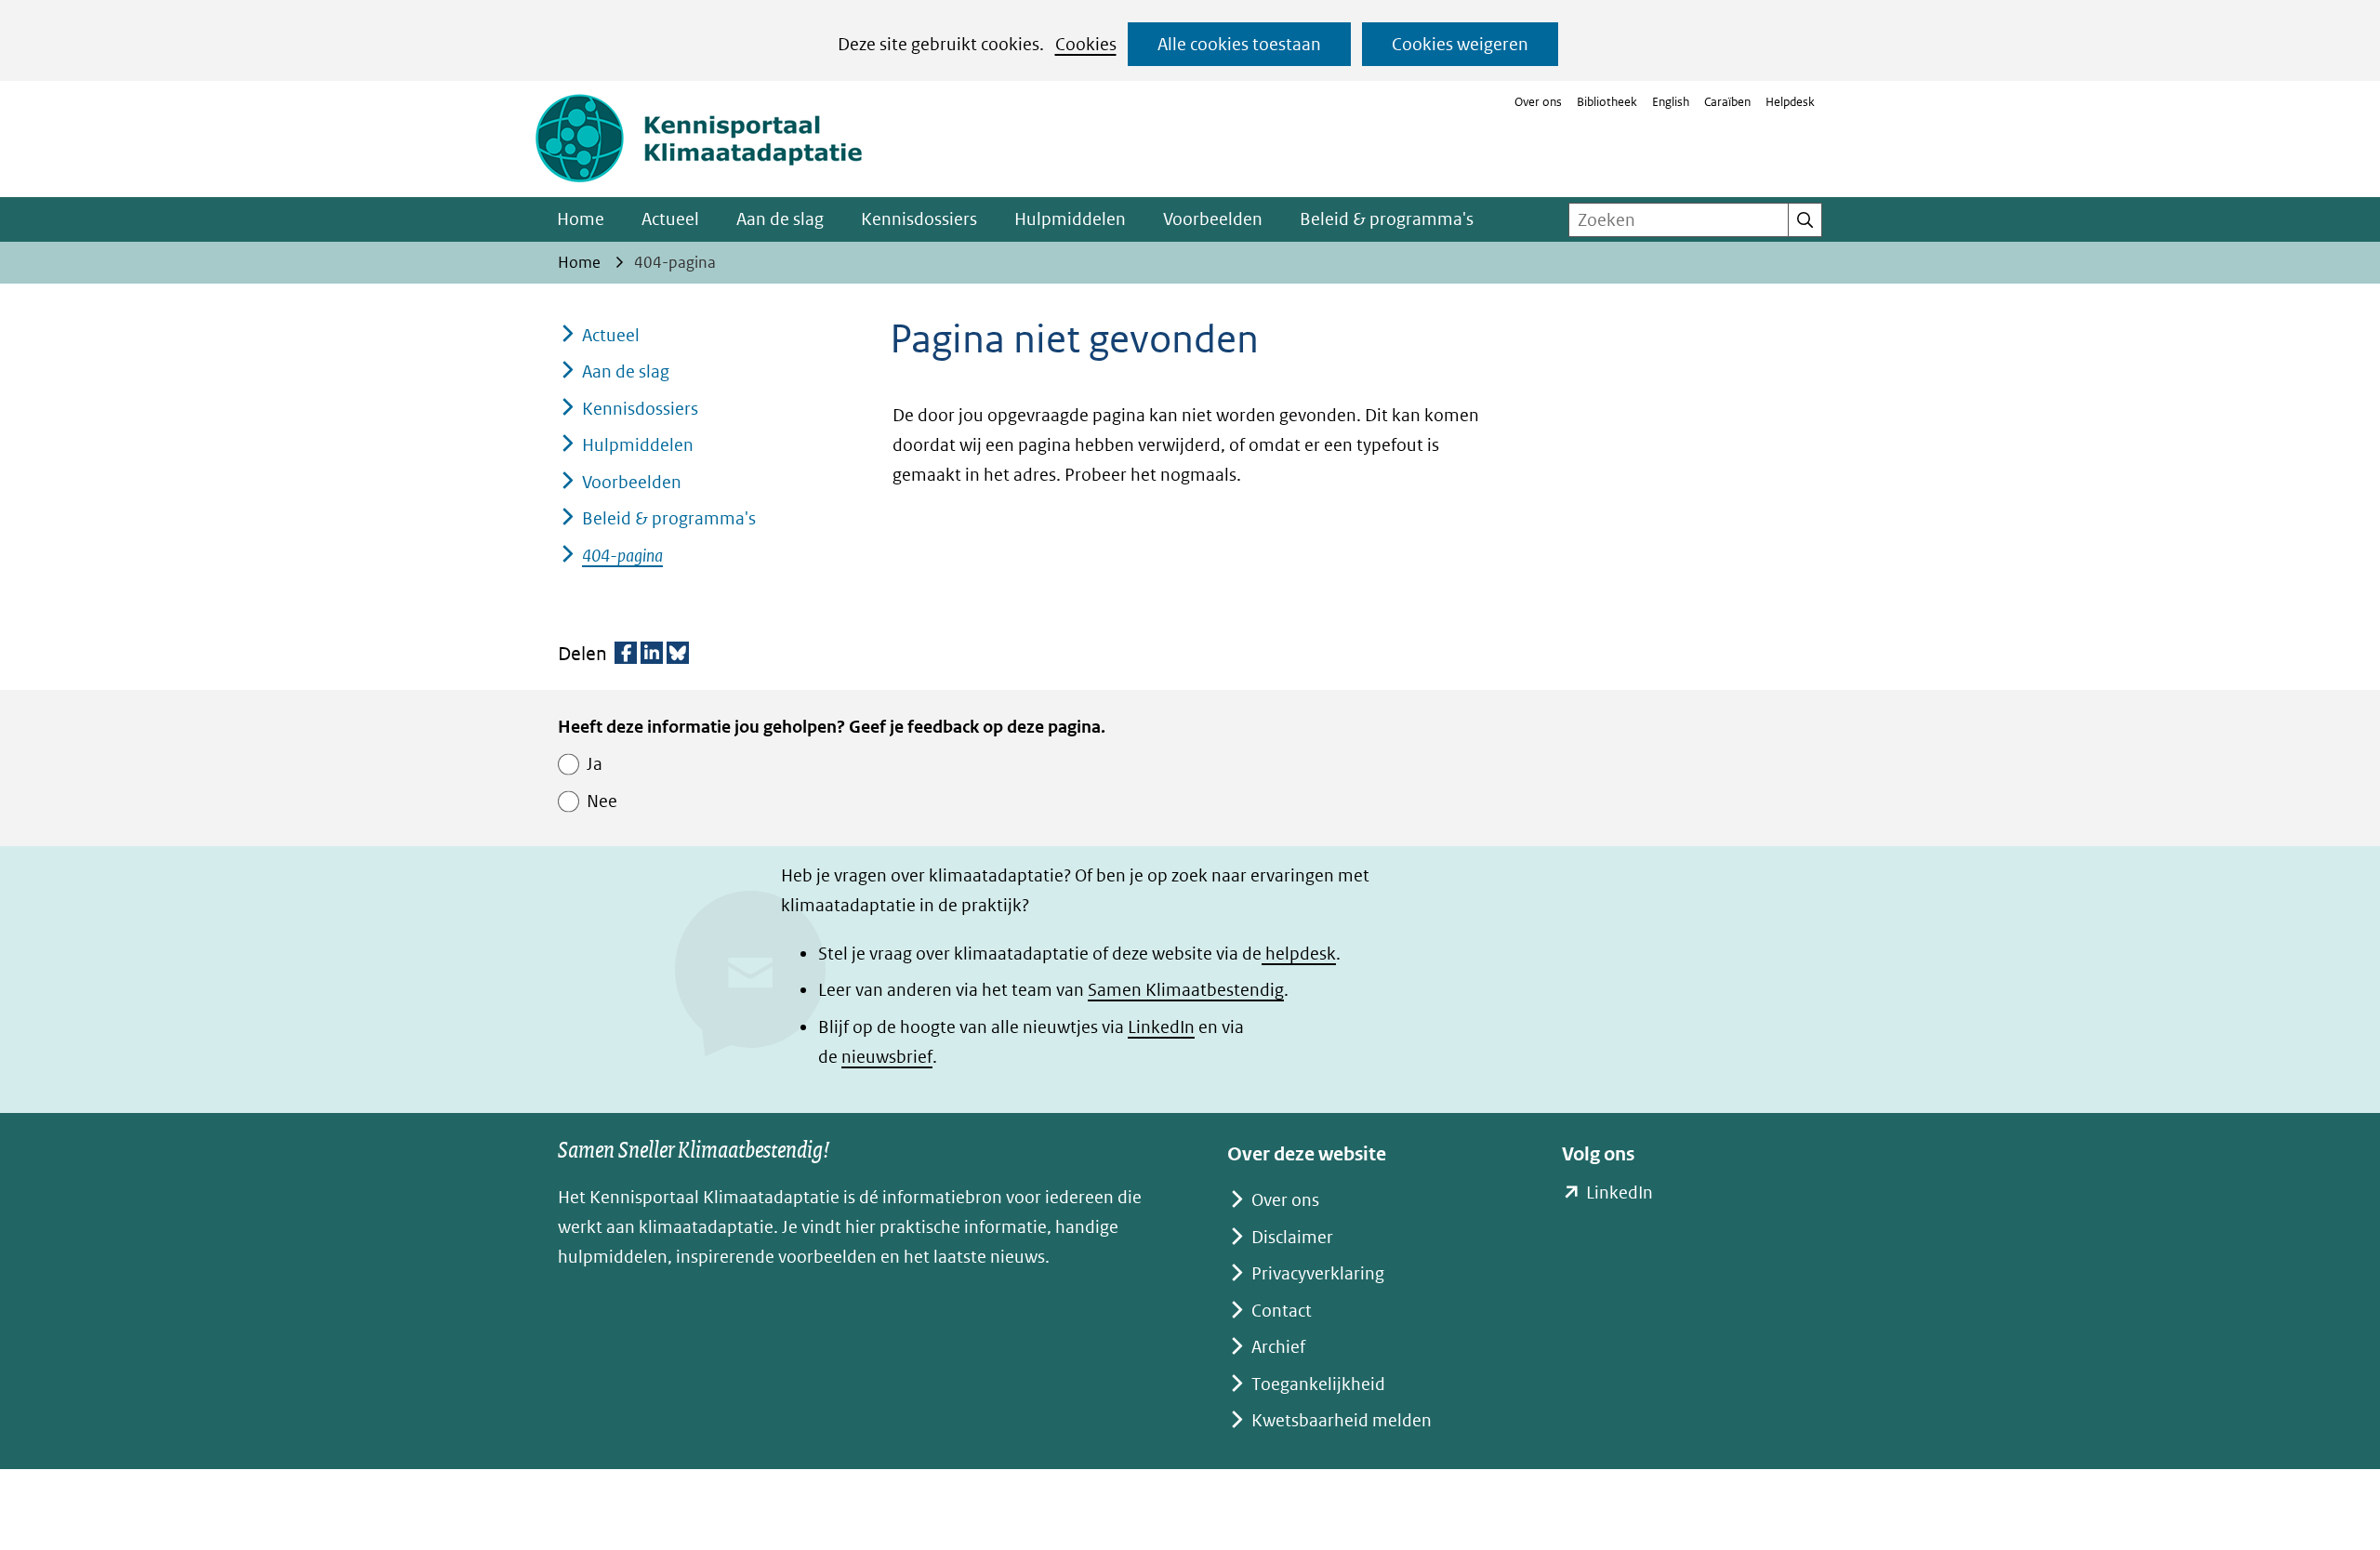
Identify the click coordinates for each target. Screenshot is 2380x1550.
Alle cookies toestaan (1239, 44)
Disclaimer (1292, 1237)
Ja (595, 764)
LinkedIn (1161, 1027)
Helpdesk (1790, 102)
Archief (1278, 1347)
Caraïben (1727, 102)
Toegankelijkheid (1318, 1384)
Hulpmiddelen (1070, 219)
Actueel (670, 219)
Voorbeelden (1213, 219)
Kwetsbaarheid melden (1342, 1420)
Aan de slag (780, 219)
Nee (602, 801)
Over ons (1538, 102)
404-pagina (622, 556)
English (1671, 102)
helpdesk (1299, 954)
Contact (1282, 1311)
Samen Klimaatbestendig (1186, 990)
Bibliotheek (1607, 102)
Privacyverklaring (1318, 1273)
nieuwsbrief (887, 1057)
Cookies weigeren (1460, 44)
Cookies (1086, 44)
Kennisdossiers (919, 219)
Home (581, 219)
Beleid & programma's (1387, 219)
